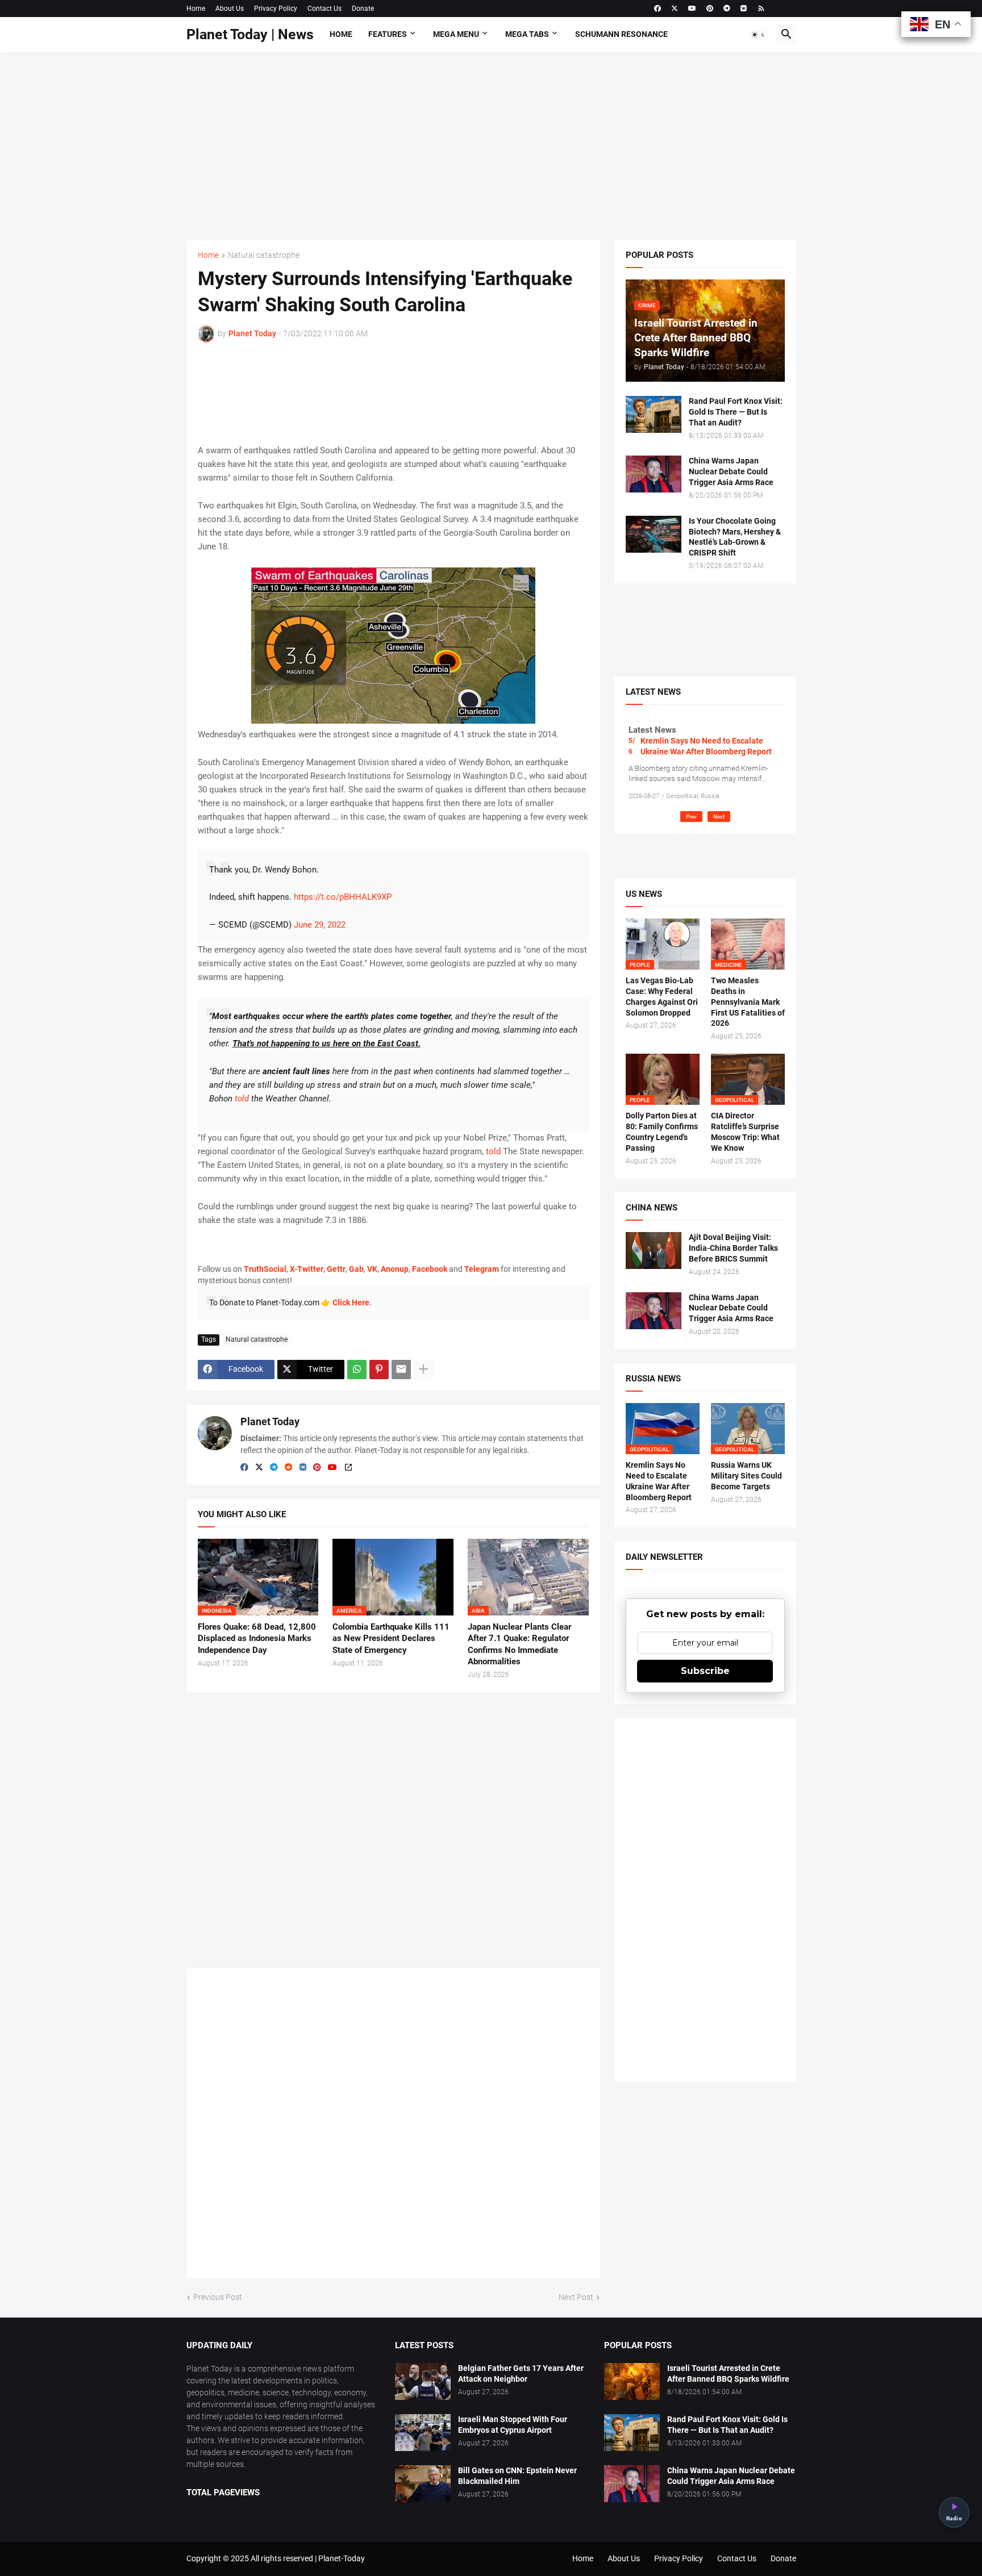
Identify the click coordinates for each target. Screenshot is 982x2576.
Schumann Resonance (621, 34)
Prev (691, 817)
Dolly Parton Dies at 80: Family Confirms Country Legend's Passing (662, 1132)
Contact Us (324, 9)
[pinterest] (710, 9)
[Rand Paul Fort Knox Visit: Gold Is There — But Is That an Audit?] (654, 414)
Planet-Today (342, 2558)
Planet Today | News (250, 34)
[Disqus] (393, 2127)
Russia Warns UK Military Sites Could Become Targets (746, 1476)
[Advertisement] (491, 146)
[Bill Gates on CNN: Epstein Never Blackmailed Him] (423, 2484)
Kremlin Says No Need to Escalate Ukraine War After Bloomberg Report (706, 746)
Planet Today (270, 1421)
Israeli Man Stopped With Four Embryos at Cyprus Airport (513, 2425)
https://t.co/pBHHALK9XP (343, 897)
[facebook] (658, 9)
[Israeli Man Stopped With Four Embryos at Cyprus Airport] (423, 2433)
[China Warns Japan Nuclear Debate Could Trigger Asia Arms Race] (654, 474)
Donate (363, 9)
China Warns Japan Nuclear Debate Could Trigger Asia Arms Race (731, 471)
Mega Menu (456, 34)
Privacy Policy (276, 9)
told (493, 1151)
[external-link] (348, 1468)
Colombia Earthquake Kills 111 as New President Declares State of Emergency (391, 1638)
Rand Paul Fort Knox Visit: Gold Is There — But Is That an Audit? (736, 412)
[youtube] (692, 9)
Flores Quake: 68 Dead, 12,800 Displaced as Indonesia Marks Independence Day (257, 1638)
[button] (759, 35)
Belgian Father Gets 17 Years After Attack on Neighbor (521, 2373)
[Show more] (423, 1370)
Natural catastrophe (264, 255)
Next (719, 817)
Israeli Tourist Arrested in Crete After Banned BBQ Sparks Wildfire (728, 2373)
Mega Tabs (527, 34)
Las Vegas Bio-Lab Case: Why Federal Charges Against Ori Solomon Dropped (662, 997)
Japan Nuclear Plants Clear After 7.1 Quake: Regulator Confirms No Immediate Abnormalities (519, 1644)
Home (196, 9)
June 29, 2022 (320, 925)
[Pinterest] (379, 1370)
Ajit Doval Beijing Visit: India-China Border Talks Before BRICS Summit (733, 1248)
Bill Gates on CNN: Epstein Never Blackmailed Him (517, 2476)
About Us (230, 9)
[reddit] (289, 1468)
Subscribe (705, 1671)
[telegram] (727, 9)
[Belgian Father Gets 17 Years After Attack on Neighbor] (423, 2381)
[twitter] (675, 9)
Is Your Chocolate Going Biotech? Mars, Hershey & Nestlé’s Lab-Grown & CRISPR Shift (735, 537)
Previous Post (218, 2297)
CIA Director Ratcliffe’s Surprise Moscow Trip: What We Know (745, 1132)
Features (388, 34)
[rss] (761, 9)
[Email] (401, 1370)
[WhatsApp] (357, 1370)
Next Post (576, 2297)
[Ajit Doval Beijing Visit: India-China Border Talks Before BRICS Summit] (654, 1251)
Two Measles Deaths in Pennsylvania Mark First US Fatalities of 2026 (748, 1002)
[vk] (744, 9)
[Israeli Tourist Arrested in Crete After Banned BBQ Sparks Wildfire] (632, 2381)
